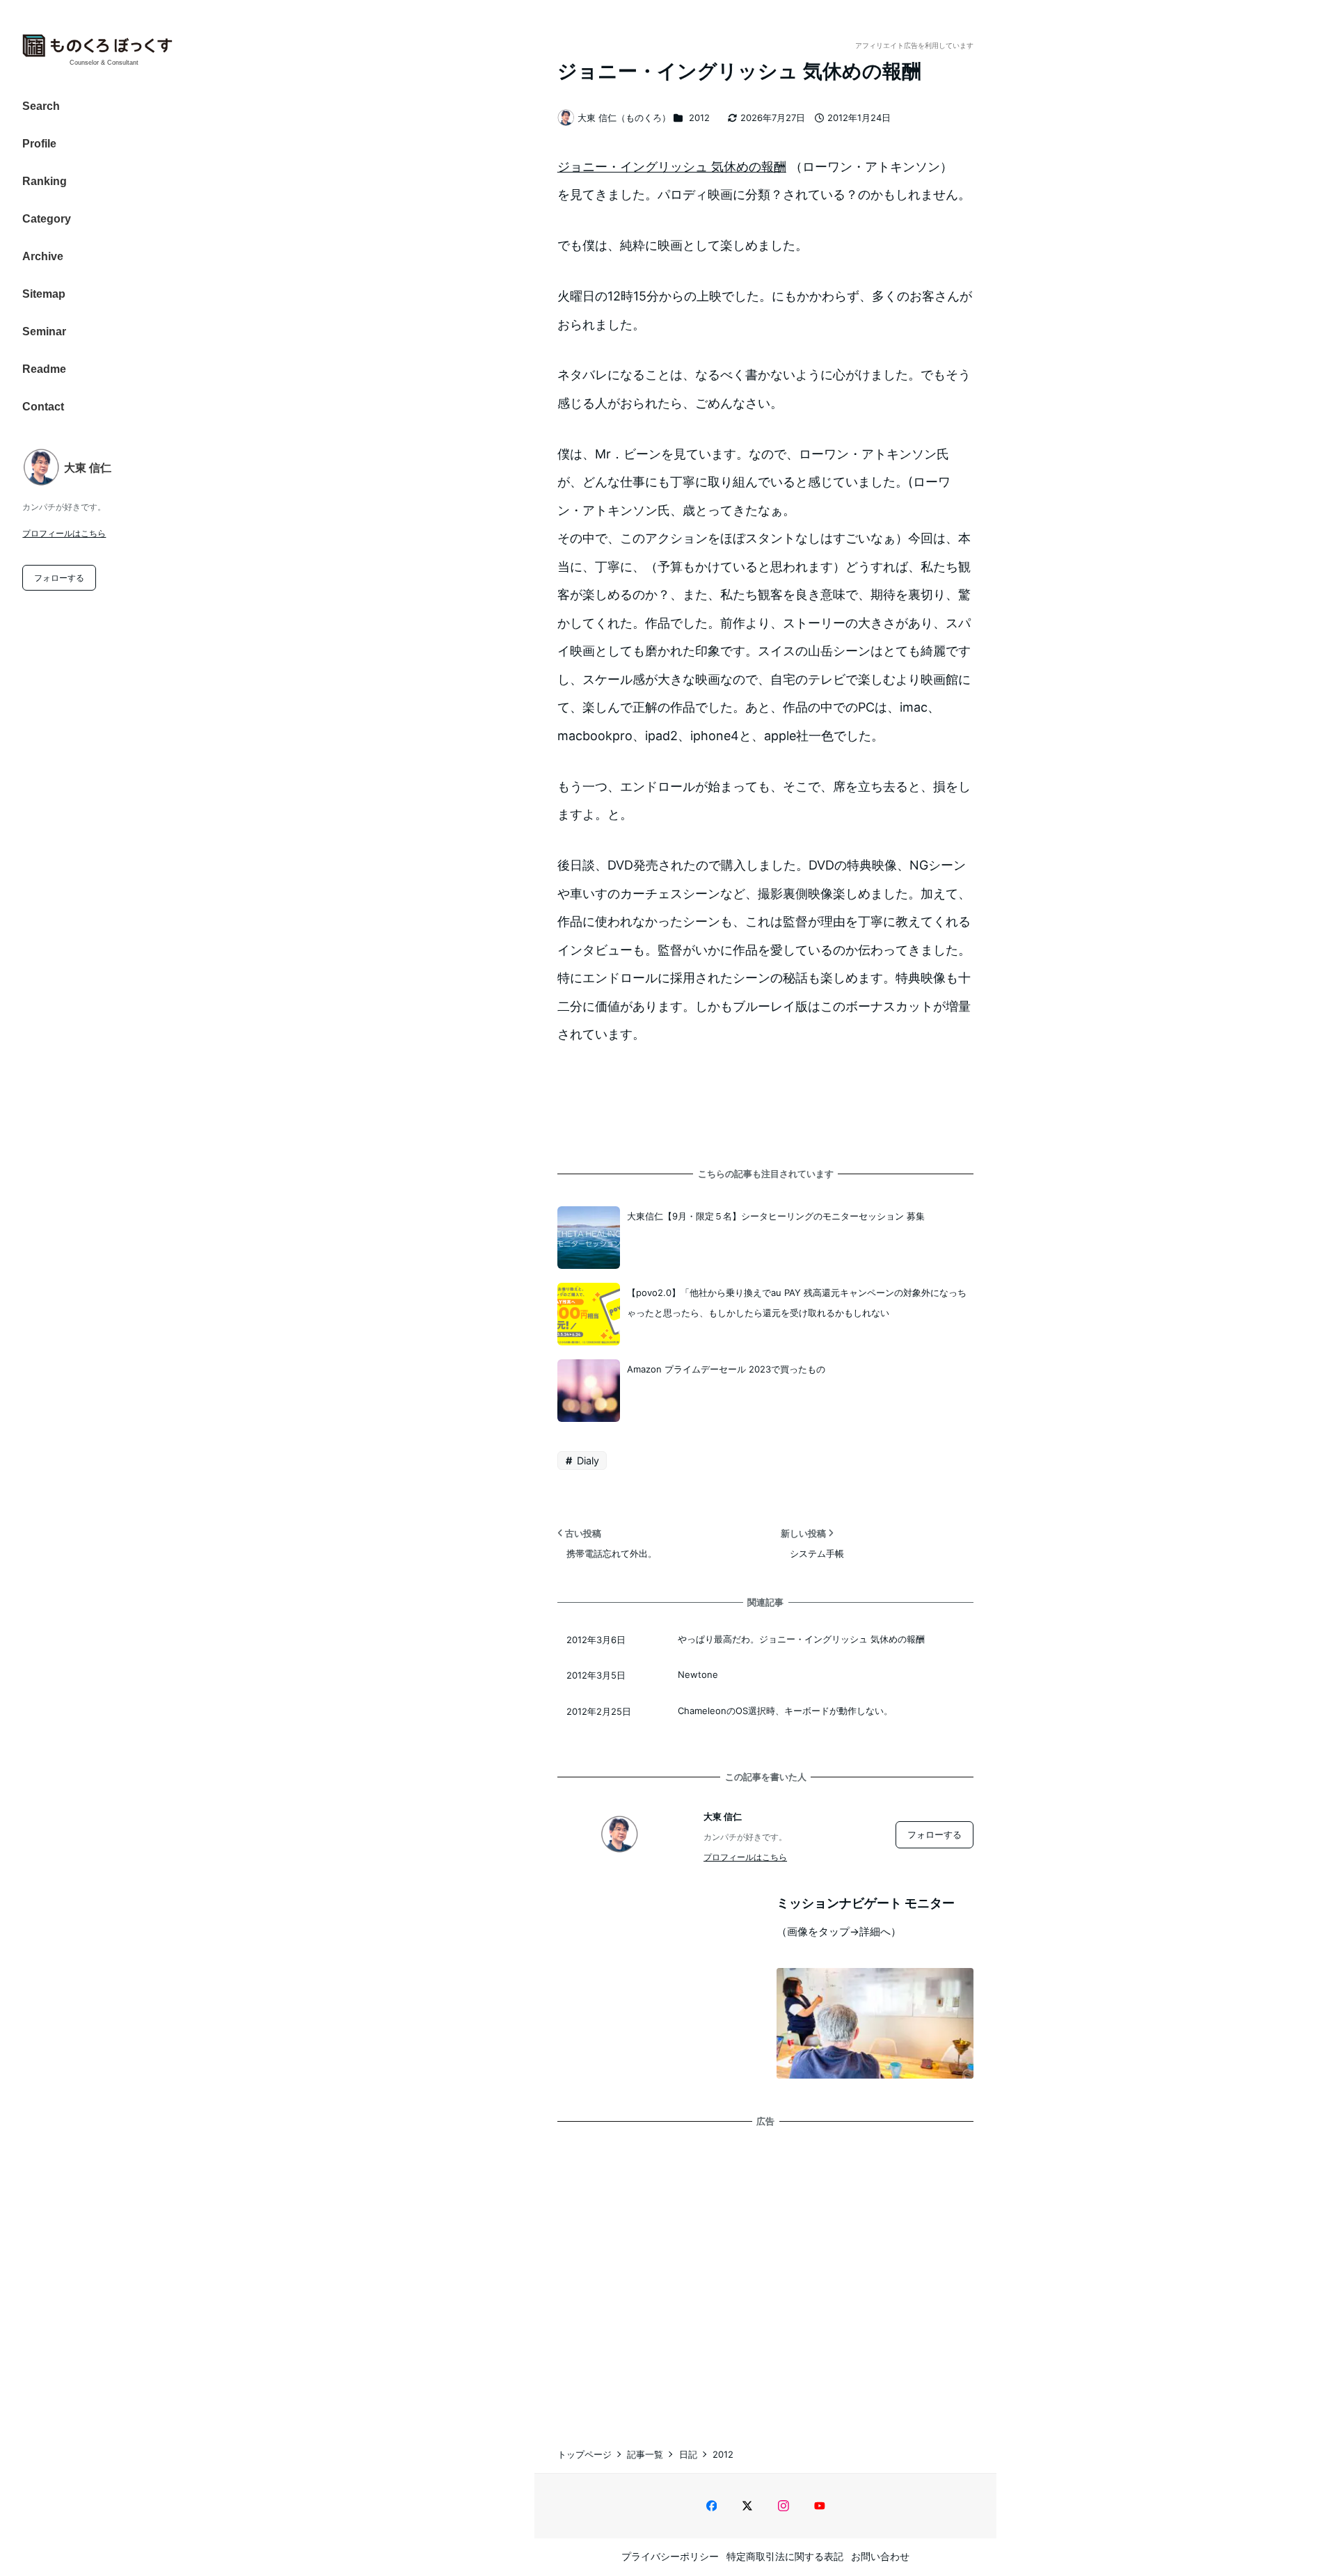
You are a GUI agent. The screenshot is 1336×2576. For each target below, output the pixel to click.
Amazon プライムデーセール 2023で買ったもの (726, 1369)
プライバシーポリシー (670, 2556)
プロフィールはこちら (64, 533)
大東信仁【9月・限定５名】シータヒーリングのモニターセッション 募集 (776, 1216)
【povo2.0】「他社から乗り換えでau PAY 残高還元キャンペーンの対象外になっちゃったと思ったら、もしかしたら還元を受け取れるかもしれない (797, 1303)
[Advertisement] (765, 2273)
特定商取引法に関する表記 (785, 2556)
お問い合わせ (880, 2556)
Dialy (587, 1461)
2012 (699, 118)
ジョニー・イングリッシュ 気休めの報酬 (672, 167)
